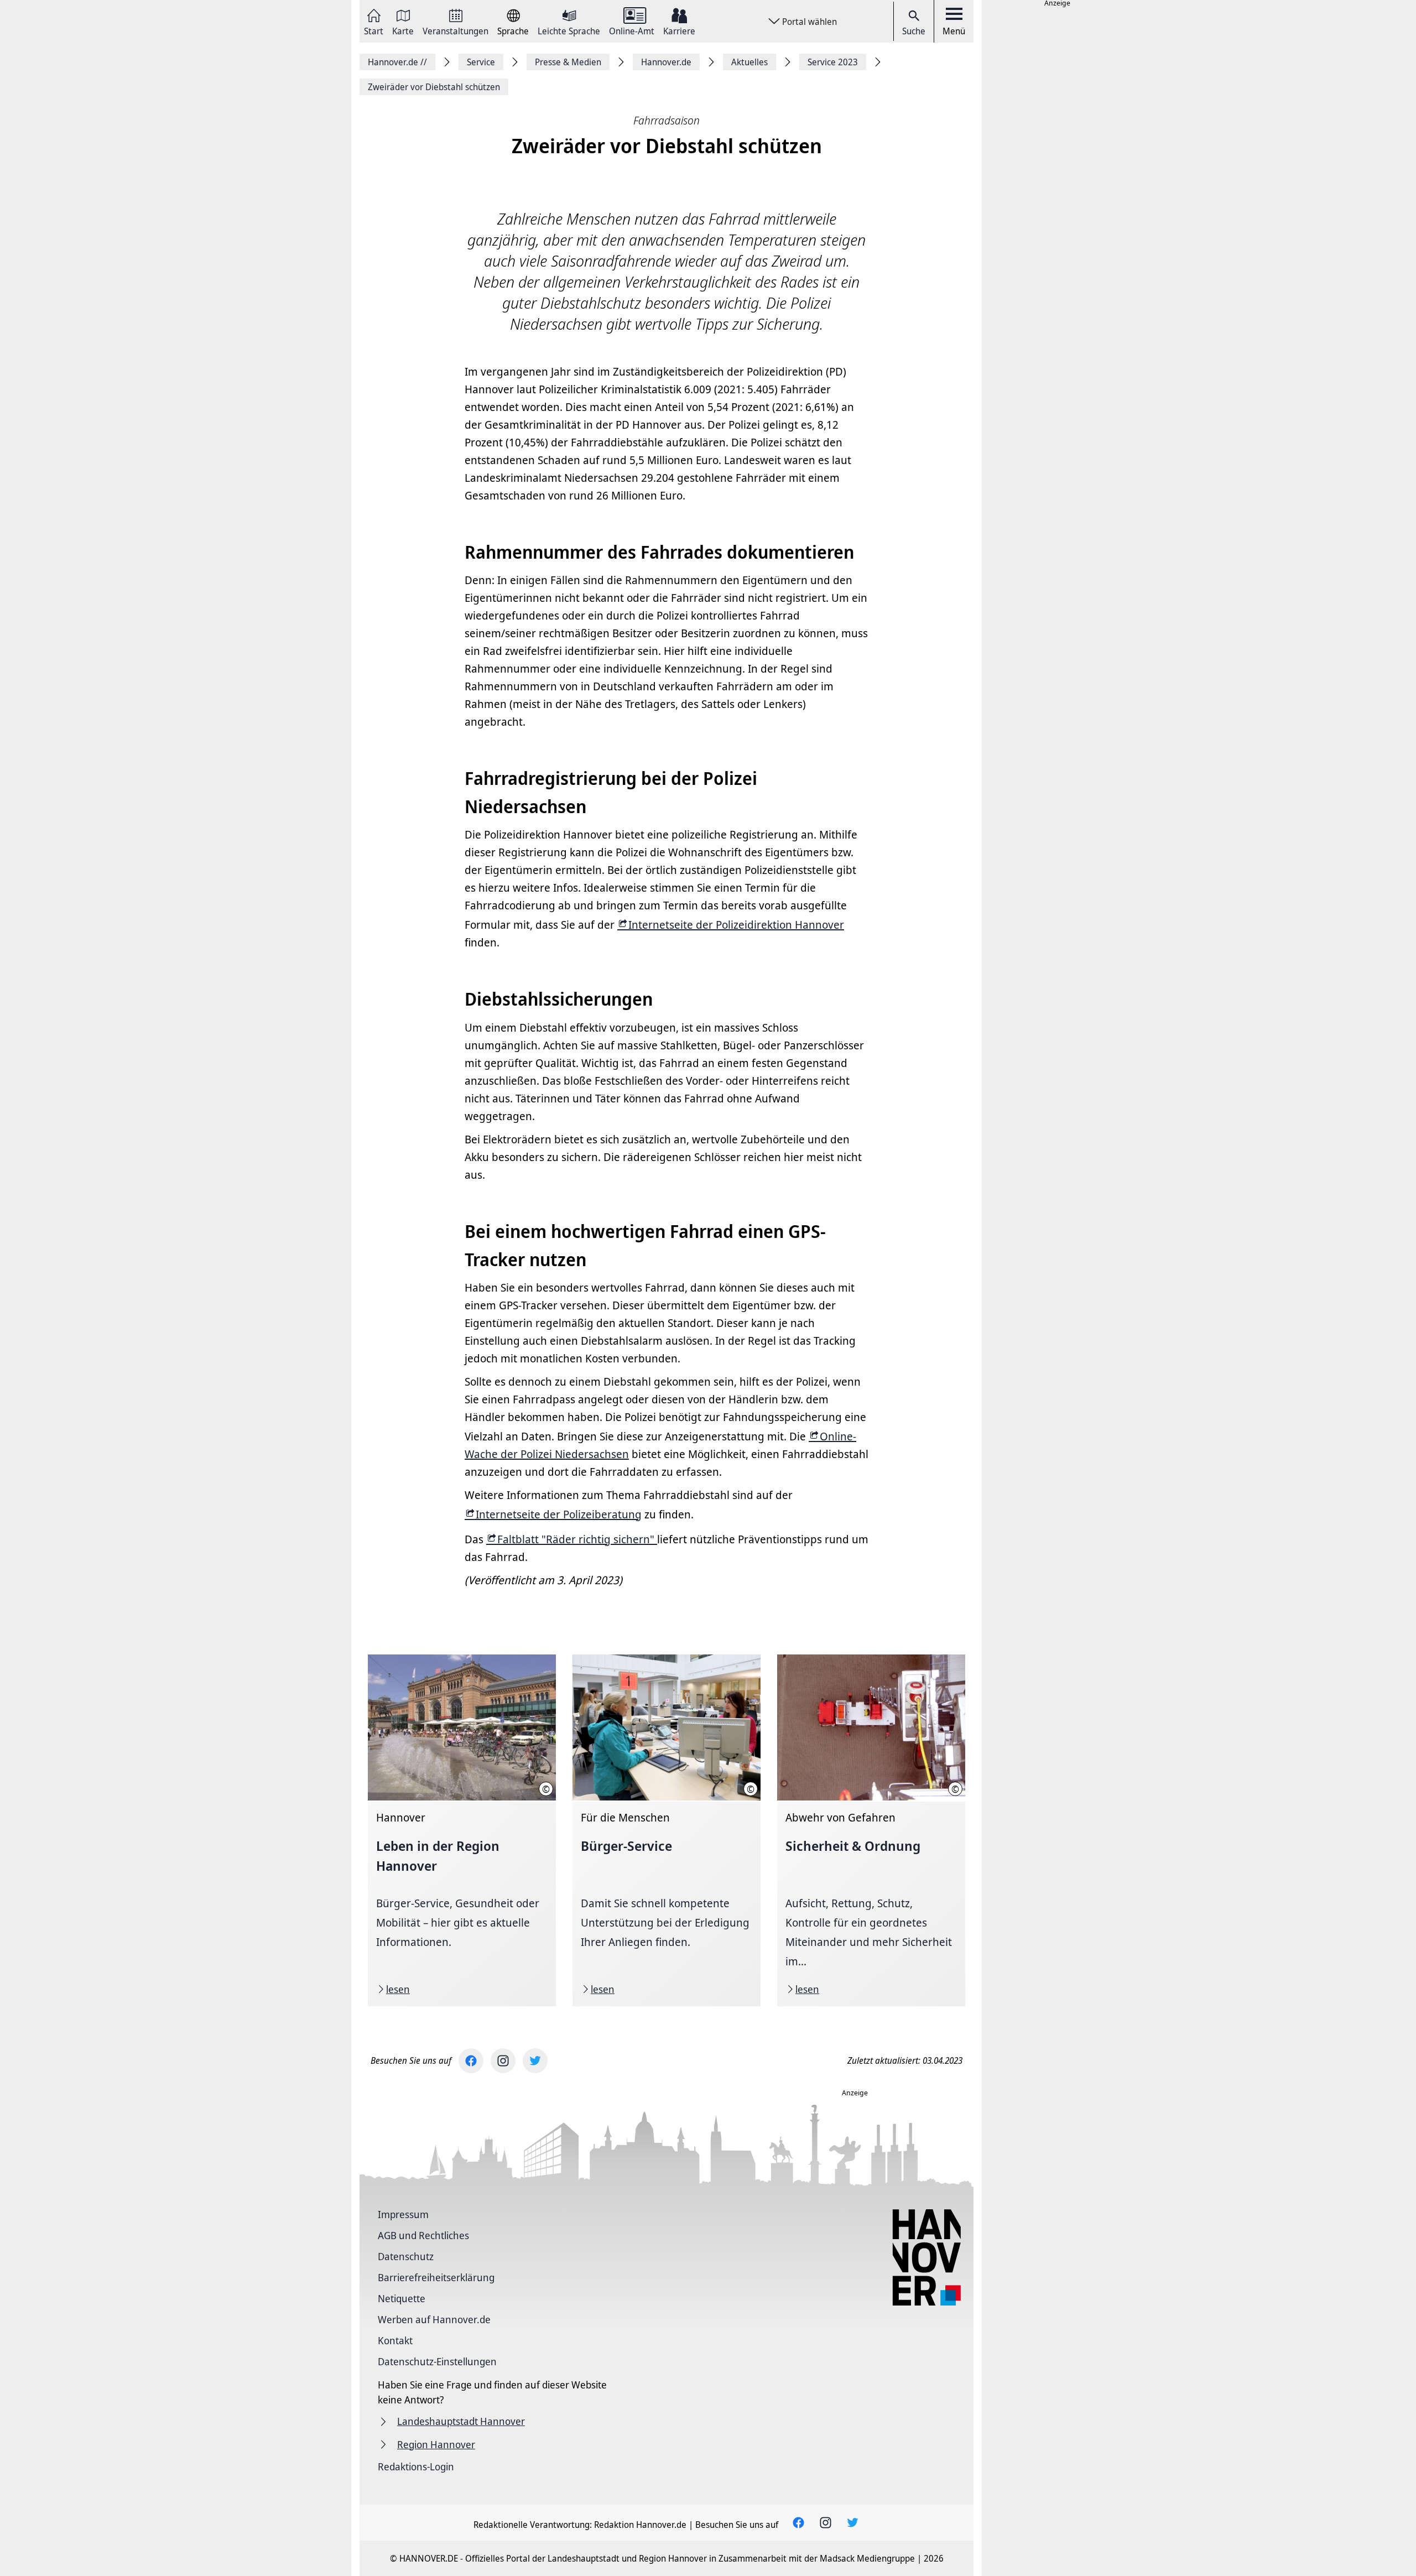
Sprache (513, 30)
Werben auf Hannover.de (434, 2319)
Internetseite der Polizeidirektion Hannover (736, 925)
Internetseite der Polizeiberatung (559, 1514)
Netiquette (402, 2298)
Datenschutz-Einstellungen (437, 2361)
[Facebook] (471, 2061)
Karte (403, 30)
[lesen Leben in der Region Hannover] (462, 1830)
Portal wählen (809, 22)
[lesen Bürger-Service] (667, 1830)
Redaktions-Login (416, 2466)
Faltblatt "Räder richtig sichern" (577, 1539)
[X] (535, 2061)
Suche (914, 31)
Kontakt (395, 2340)
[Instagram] (503, 2061)
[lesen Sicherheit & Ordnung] (871, 1830)
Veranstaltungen (455, 30)
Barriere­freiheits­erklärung (436, 2277)
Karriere (679, 30)
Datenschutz (406, 2256)
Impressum (403, 2214)
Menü (954, 31)
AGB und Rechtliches (423, 2235)
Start (374, 30)
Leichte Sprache (569, 30)
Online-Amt (632, 30)
